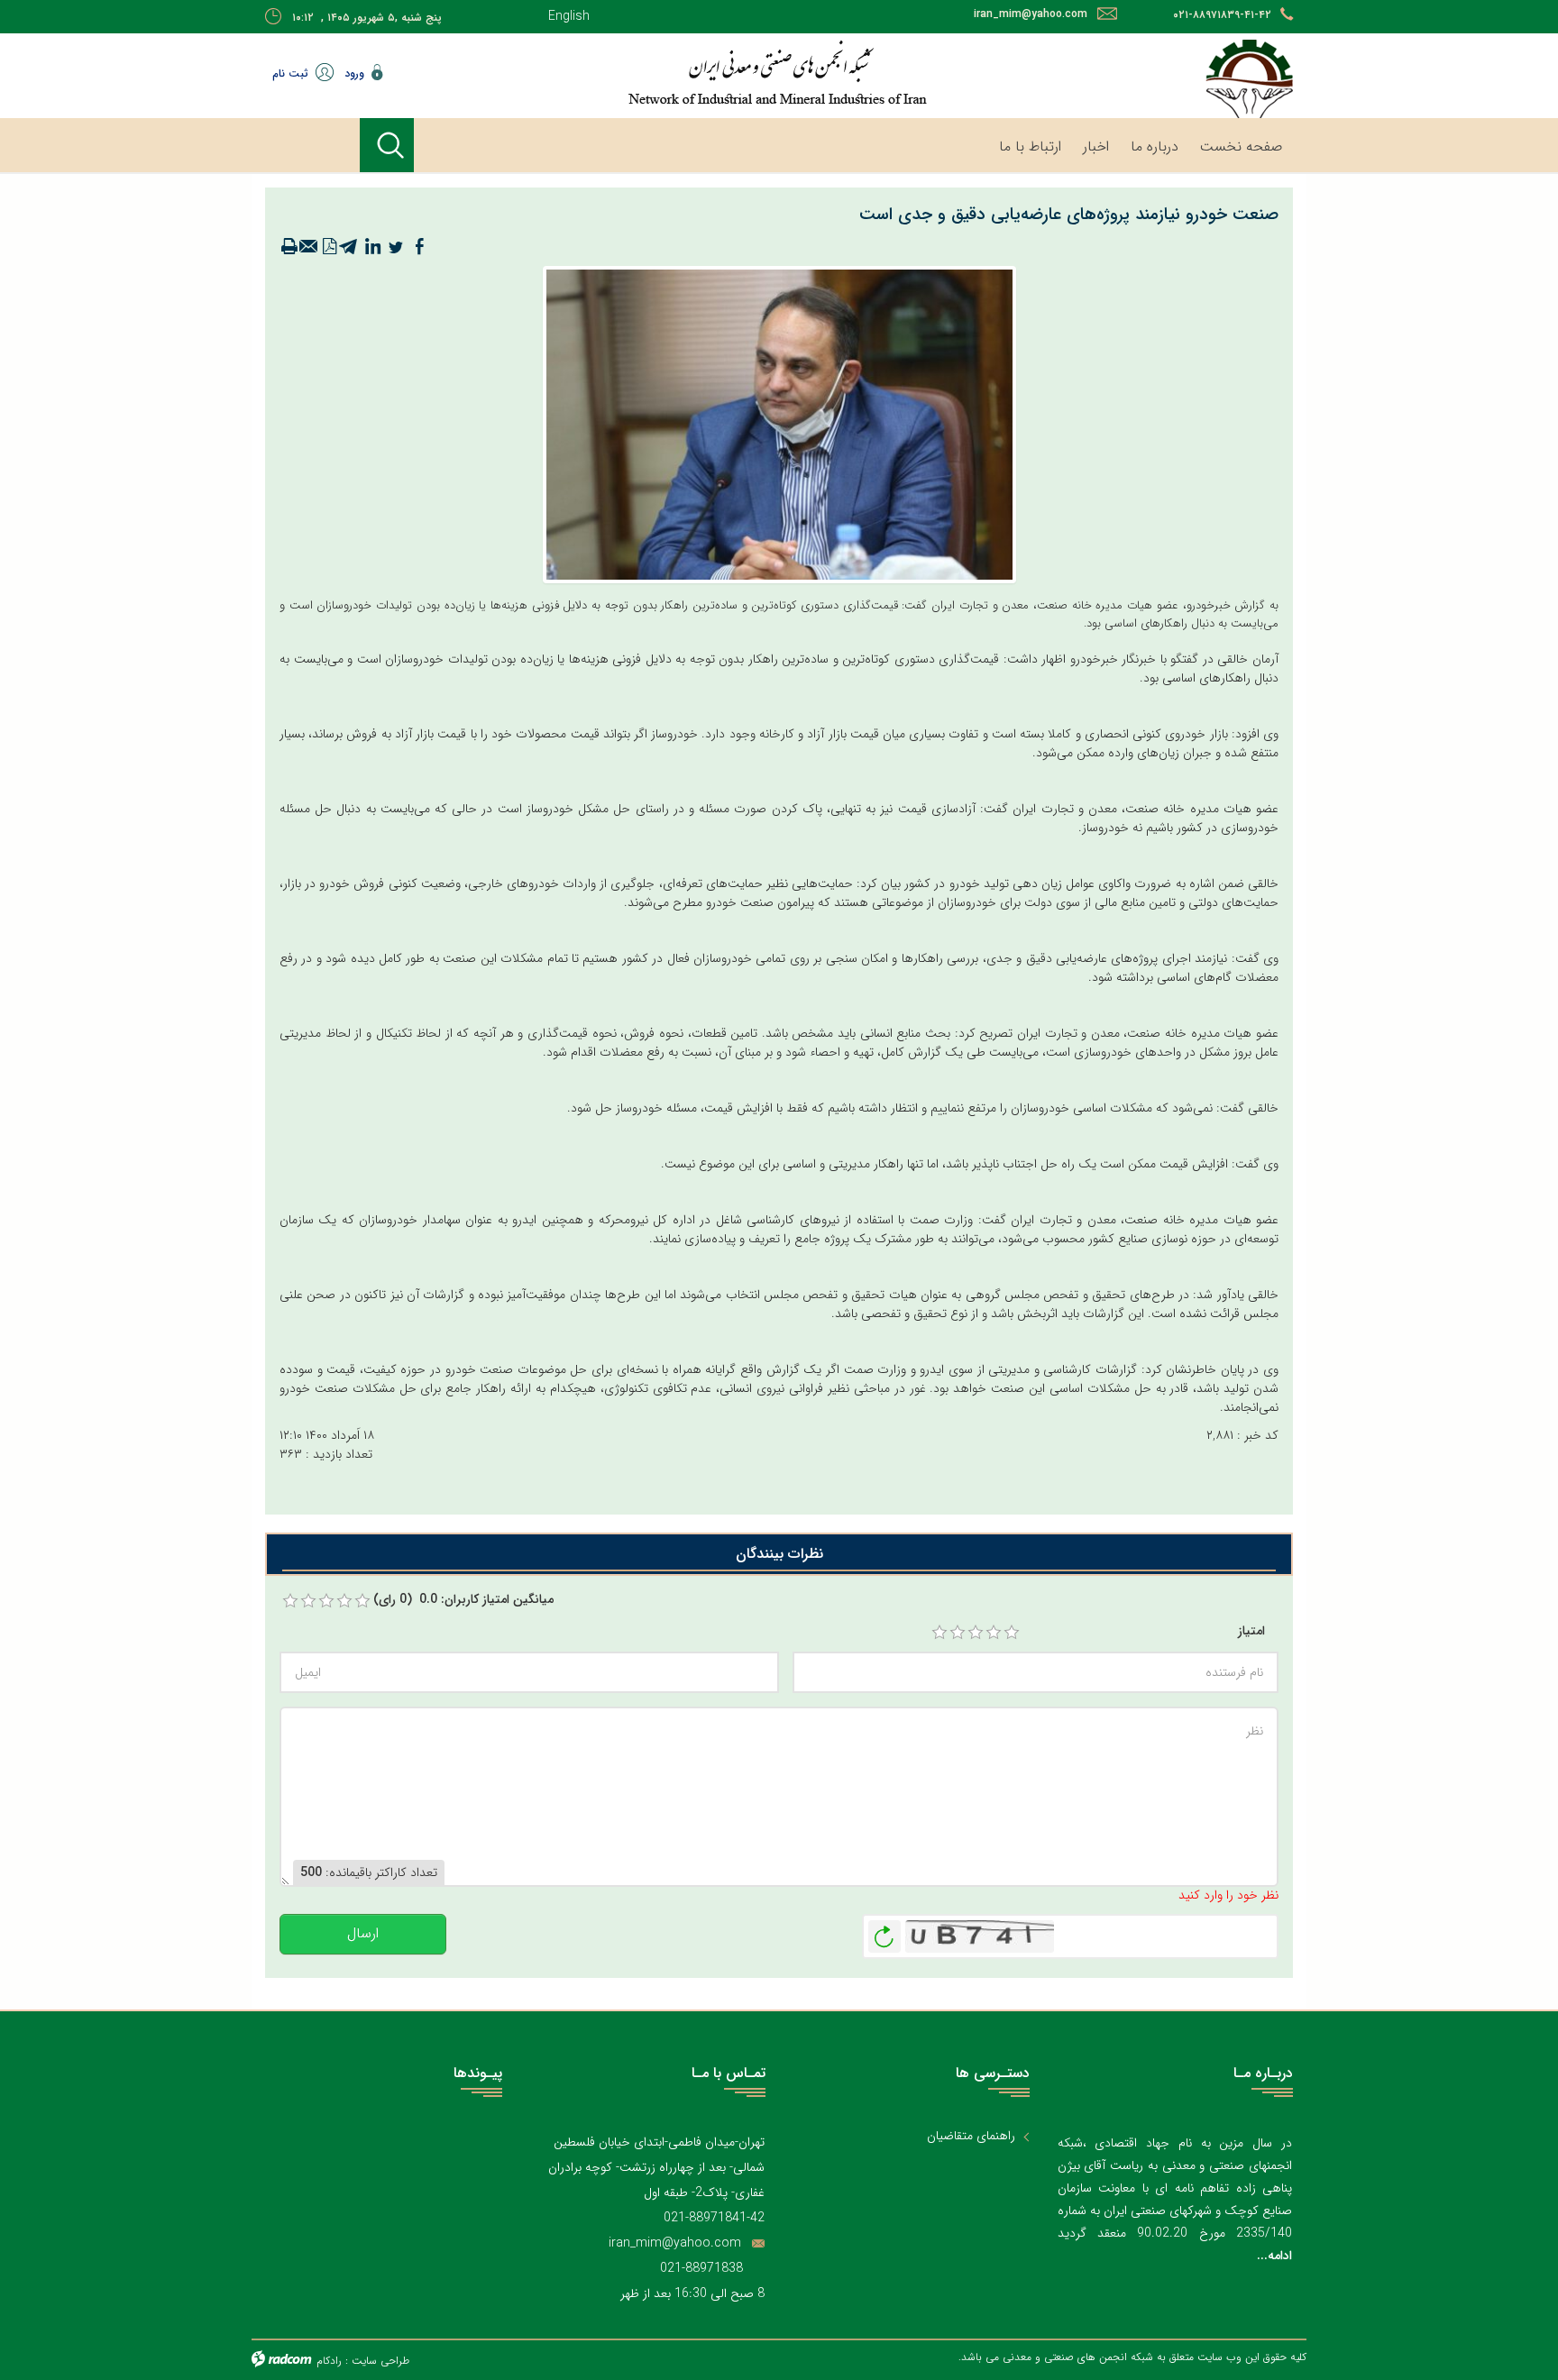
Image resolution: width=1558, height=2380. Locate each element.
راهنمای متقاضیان (971, 2136)
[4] (994, 1633)
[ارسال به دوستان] (309, 247)
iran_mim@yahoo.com (1031, 14)
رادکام (329, 2361)
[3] (976, 1633)
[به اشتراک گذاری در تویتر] (396, 247)
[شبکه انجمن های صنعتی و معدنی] (720, 72)
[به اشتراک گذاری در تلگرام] (349, 247)
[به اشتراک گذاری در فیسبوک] (419, 247)
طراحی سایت (380, 2361)
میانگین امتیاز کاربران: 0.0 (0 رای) (463, 1600)
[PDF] (329, 247)
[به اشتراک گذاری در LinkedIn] (372, 247)
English (569, 16)
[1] (939, 1633)
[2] (958, 1633)
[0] (290, 1601)
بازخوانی (884, 1932)
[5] (1012, 1633)
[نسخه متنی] (289, 247)
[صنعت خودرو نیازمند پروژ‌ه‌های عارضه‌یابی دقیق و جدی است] (779, 424)
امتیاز (1251, 1631)
